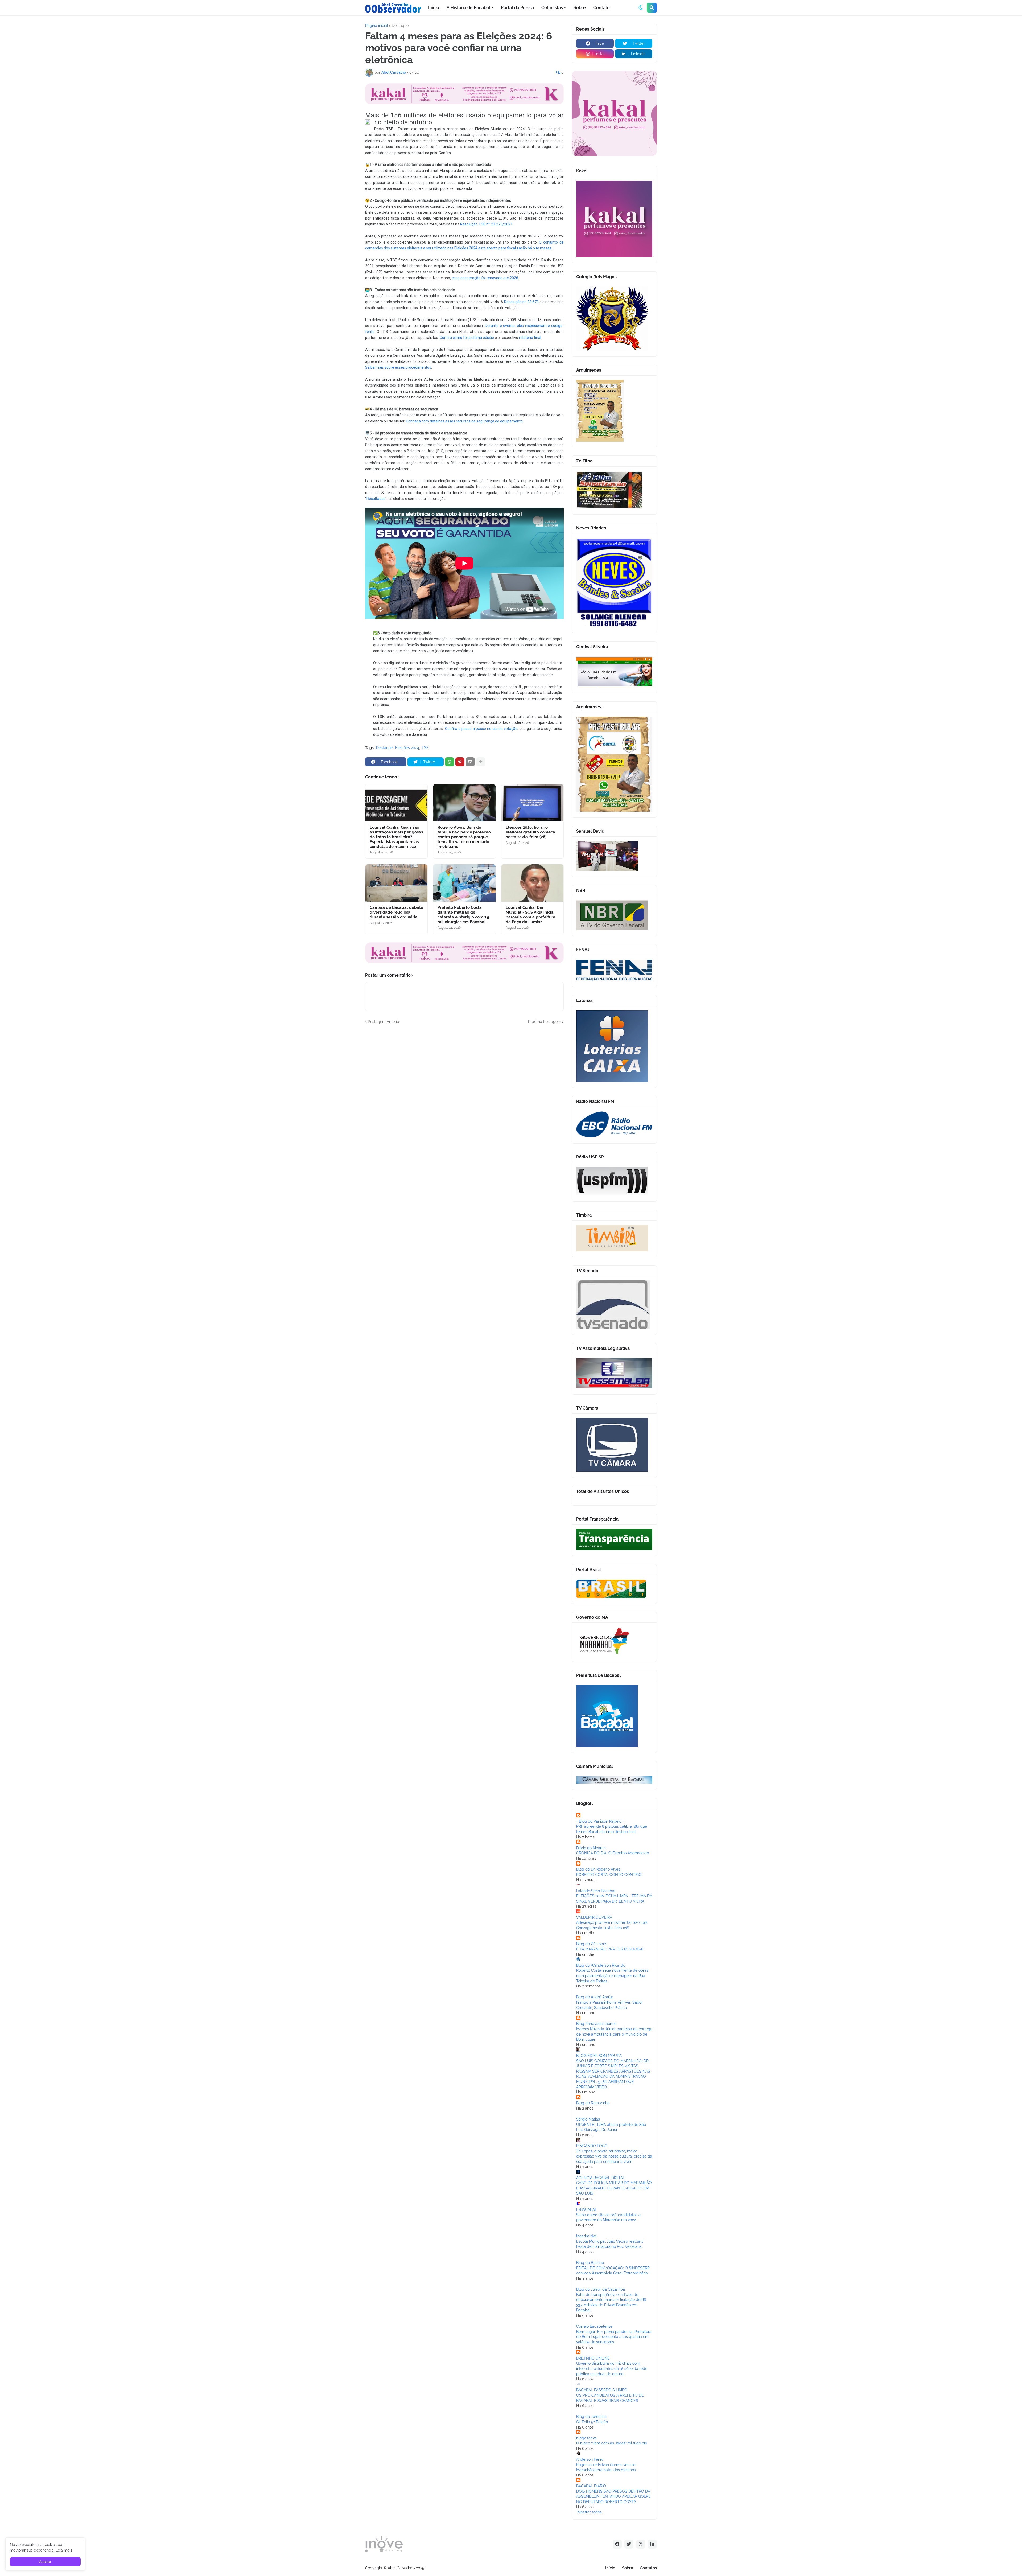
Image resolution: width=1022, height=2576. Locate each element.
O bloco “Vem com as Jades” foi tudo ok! (612, 2443)
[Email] (470, 762)
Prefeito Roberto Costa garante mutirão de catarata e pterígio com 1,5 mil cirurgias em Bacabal (463, 915)
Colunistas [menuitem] (552, 8)
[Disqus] (464, 1091)
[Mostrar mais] (481, 762)
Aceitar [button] (45, 2562)
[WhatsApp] (450, 762)
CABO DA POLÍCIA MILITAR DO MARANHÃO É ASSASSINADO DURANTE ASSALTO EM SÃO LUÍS (614, 2188)
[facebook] (617, 2544)
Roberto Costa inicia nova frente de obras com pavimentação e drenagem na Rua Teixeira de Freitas (612, 1976)
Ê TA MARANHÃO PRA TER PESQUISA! (610, 1949)
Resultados (376, 499)
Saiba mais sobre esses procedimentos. (399, 367)
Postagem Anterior (384, 1022)
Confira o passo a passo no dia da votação (481, 729)
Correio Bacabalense (594, 2326)
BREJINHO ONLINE (593, 2358)
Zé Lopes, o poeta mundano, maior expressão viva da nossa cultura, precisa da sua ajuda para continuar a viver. (614, 2156)
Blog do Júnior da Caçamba (601, 2289)
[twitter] (629, 2544)
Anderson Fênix (590, 2459)
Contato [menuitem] (601, 8)
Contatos (648, 2568)
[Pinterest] (460, 762)
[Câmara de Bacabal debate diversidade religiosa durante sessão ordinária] (396, 883)
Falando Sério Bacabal (596, 1891)
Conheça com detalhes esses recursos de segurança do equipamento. (465, 421)
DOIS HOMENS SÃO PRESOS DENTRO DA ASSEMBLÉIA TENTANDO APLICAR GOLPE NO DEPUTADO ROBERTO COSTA (613, 2497)
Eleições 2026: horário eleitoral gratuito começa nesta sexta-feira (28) (530, 832)
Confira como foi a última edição (467, 338)
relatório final (530, 338)
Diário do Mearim (591, 1848)
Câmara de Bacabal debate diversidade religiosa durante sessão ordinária (396, 912)
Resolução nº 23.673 (521, 302)
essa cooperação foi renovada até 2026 (485, 278)
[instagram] (641, 2544)
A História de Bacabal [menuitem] (468, 8)
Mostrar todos (590, 2512)
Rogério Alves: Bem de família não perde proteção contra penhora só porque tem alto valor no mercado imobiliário (464, 837)
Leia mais (64, 2550)
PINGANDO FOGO (592, 2146)
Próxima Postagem (545, 1022)
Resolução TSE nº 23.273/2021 (486, 224)
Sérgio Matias (588, 2119)
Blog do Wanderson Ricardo (601, 1965)
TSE (425, 748)
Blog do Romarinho (593, 2103)
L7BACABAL (587, 2209)
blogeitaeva (586, 2438)
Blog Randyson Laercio (596, 2024)
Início (610, 2568)
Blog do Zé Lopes (592, 1944)
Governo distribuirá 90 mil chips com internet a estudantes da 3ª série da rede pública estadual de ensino (612, 2368)
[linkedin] (652, 2544)
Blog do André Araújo (595, 1997)
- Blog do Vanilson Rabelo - (600, 1821)
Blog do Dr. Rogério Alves (598, 1869)
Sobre (628, 2568)
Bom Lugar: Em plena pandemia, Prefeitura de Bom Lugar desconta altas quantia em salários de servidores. (614, 2337)
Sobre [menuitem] (580, 8)
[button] (641, 8)
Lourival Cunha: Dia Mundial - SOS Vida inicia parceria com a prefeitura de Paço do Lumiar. (531, 915)
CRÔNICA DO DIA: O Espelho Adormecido (613, 1853)
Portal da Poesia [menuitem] (517, 8)
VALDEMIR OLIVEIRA (594, 1917)
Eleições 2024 (407, 748)
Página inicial (377, 26)
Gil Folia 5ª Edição (592, 2422)
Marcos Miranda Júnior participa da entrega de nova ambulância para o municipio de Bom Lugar (614, 2034)
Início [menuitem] (434, 8)
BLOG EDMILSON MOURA (599, 2056)
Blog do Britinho (590, 2263)
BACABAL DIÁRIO (591, 2486)
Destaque (400, 26)
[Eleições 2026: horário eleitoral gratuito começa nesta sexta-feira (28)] (532, 803)
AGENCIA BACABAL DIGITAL (601, 2178)
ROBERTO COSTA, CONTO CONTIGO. (609, 1875)
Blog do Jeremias (591, 2417)
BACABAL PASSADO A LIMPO (602, 2390)
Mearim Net (586, 2236)
